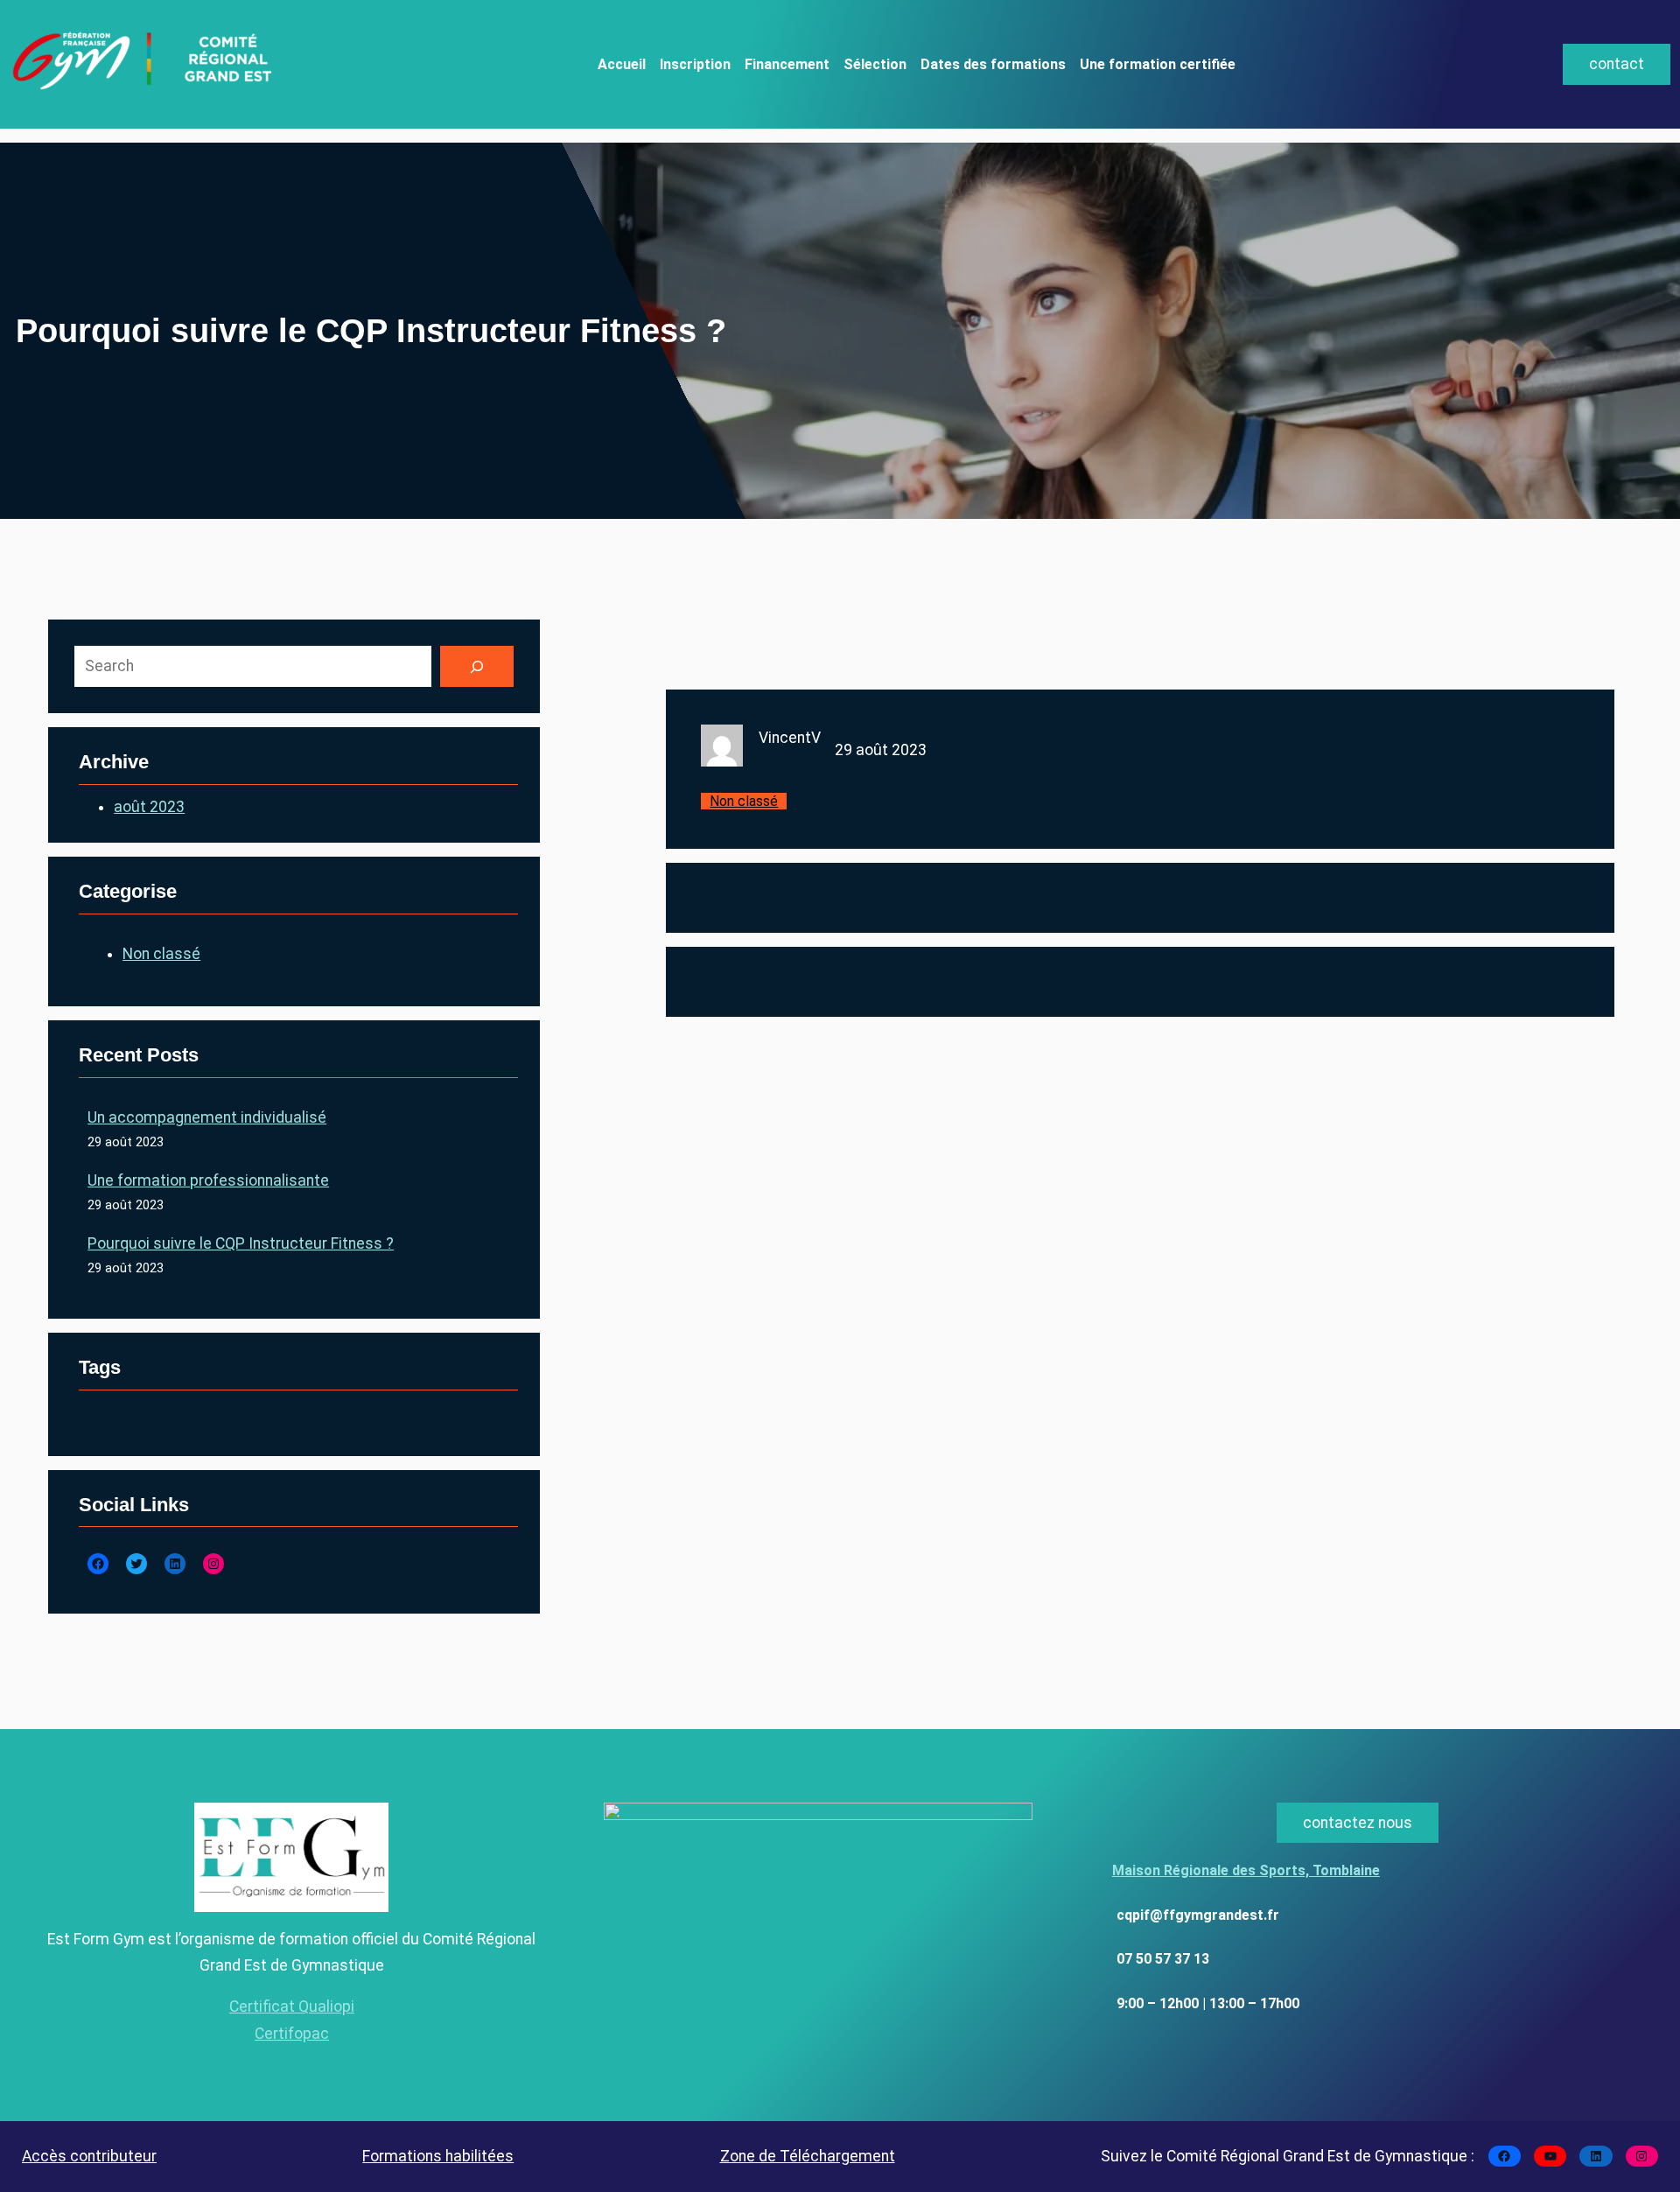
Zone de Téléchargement (808, 2156)
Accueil (622, 64)
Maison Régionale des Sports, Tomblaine (1246, 1870)
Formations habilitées (438, 2156)
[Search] (477, 666)
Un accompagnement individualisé (207, 1117)
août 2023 (149, 807)
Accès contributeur (89, 2156)
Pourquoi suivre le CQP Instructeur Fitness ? (241, 1243)
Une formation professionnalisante (208, 1180)
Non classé (161, 954)
